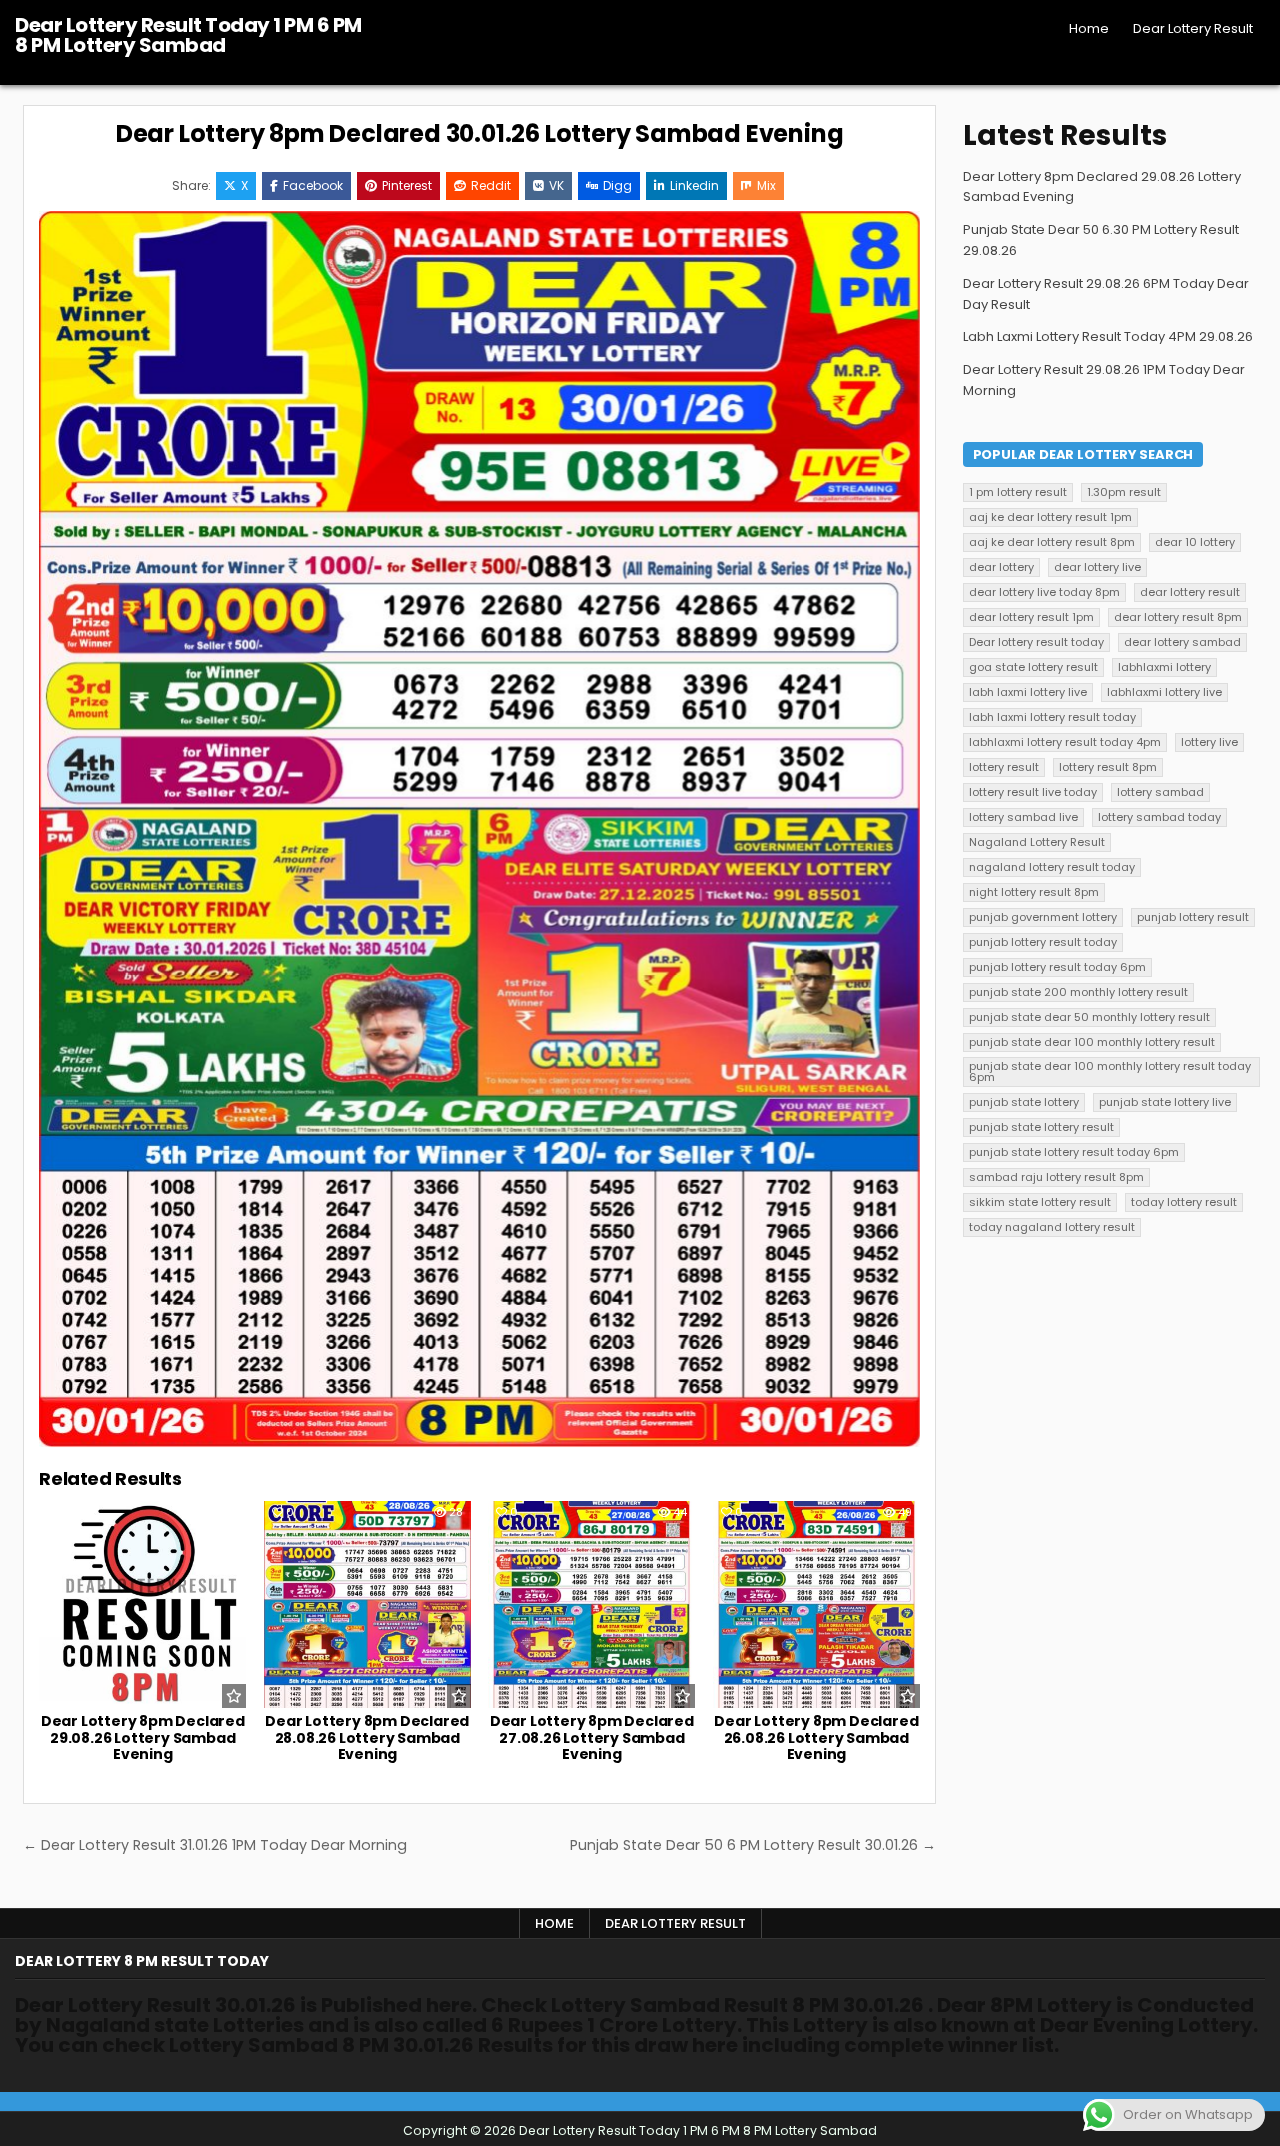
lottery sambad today (1159, 817)
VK (556, 185)
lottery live (1209, 742)
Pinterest (407, 185)
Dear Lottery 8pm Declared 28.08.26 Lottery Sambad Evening (367, 1738)
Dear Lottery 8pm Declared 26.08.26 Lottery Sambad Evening (816, 1738)
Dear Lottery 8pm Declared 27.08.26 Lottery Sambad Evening (592, 1738)
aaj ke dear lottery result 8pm (1052, 542)
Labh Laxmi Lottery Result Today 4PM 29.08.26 (1108, 336)
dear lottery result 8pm (1178, 617)
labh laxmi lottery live (1028, 692)
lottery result (1004, 767)
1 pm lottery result (1018, 492)
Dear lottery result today (1036, 642)
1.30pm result (1124, 492)
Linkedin (694, 185)
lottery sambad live (1023, 817)
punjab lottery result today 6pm (1057, 967)
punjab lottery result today (1043, 942)
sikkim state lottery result (1040, 1202)
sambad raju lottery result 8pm (1056, 1177)
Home (1089, 28)
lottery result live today (1033, 792)
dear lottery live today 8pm (1044, 592)
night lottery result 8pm (1034, 892)
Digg (617, 185)
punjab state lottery (1024, 1102)
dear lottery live (1097, 567)
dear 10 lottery (1195, 542)
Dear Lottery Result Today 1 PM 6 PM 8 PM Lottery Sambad (188, 35)
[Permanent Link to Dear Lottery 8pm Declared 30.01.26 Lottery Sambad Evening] (479, 829)
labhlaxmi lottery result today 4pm (1065, 742)
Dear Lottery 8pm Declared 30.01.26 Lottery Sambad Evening (480, 133)
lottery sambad (1160, 792)
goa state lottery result (1033, 667)
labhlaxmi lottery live (1164, 692)
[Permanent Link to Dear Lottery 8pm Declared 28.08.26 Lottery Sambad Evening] (367, 1604)
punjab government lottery (1043, 917)
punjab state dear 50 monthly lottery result (1089, 1017)
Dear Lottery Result (1193, 28)
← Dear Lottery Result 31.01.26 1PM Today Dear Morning (215, 1845)
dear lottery (1001, 567)
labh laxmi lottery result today (1052, 717)
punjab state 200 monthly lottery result (1078, 992)
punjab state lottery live (1165, 1102)
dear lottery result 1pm (1031, 617)
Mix (766, 185)
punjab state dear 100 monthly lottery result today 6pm (1110, 1071)
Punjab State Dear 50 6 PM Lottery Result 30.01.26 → (753, 1845)
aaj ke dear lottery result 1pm (1050, 517)
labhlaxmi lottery (1164, 667)
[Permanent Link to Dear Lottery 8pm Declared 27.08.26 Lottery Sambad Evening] (591, 1604)
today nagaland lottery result (1052, 1227)
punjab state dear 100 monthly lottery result (1092, 1042)
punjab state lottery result (1041, 1127)
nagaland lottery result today (1052, 867)
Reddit (491, 185)
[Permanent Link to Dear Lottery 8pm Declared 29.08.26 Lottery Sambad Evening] (142, 1604)
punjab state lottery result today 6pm (1074, 1152)
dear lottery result (1190, 592)
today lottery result (1184, 1202)
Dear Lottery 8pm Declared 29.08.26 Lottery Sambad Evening (143, 1738)
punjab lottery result (1193, 917)
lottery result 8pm (1108, 767)
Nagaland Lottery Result (1037, 842)
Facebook (313, 185)
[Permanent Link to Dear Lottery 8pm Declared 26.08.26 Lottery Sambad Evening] (816, 1604)
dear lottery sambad (1182, 642)
